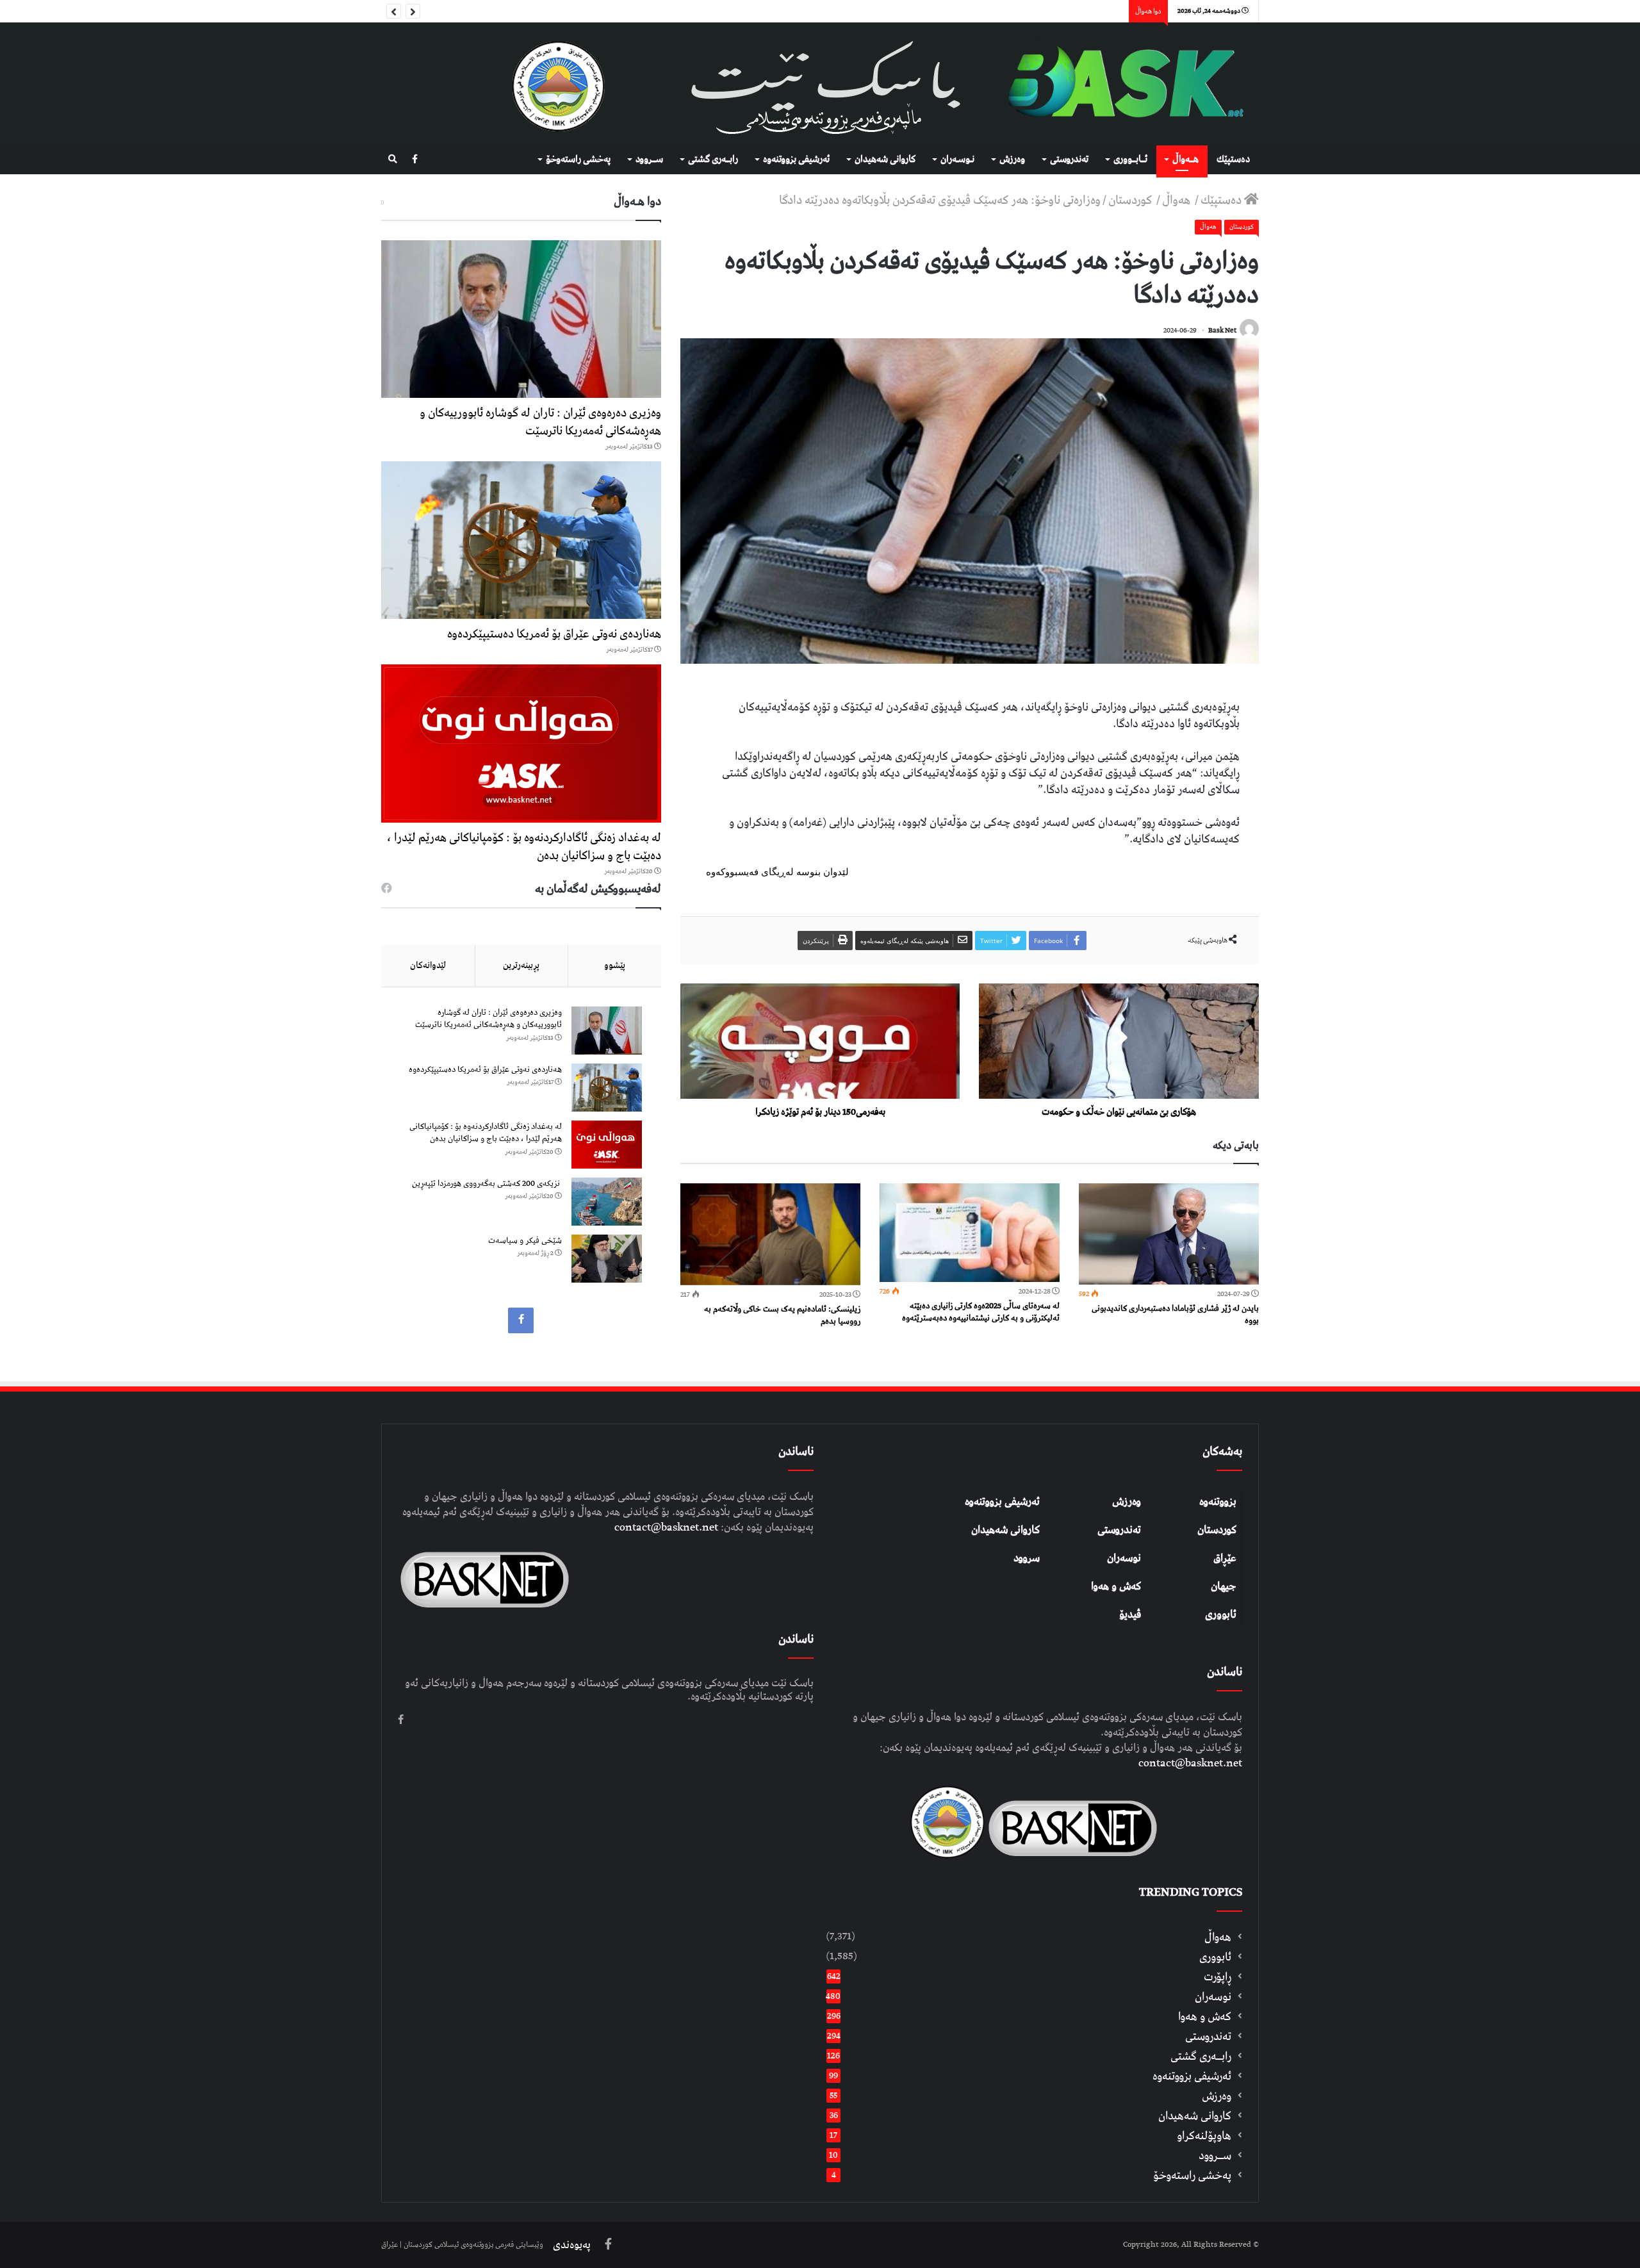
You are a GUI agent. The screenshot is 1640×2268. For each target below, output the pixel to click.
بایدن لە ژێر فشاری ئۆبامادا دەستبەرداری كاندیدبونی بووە (1175, 1315)
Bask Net (1222, 330)
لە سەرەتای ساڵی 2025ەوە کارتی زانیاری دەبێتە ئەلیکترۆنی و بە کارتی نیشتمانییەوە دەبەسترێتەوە (981, 1312)
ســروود (649, 160)
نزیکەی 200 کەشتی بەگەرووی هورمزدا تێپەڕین (487, 1184)
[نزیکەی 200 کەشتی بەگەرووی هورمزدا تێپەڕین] (607, 1202)
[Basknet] (1119, 84)
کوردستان (1217, 1530)
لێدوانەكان (428, 966)
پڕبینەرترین (521, 966)
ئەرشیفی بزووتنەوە (1002, 1502)
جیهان (1224, 1586)
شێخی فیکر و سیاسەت (525, 1241)
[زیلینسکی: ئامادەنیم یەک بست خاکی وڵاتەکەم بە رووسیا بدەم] (770, 1234)
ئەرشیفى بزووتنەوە (796, 160)
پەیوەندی (572, 2245)
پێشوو (615, 966)
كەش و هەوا (1205, 2017)
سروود (1027, 1558)
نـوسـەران (957, 160)
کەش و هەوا (1116, 1586)
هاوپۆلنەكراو (1204, 2136)
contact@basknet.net (1190, 1763)
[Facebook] (415, 160)
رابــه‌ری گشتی (713, 160)
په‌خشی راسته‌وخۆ (578, 160)
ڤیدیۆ (1130, 1615)
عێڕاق (1225, 1558)
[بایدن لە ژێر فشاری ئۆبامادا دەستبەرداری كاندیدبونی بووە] (1169, 1234)
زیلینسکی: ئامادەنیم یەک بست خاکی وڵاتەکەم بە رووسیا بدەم (782, 1315)
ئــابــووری (1130, 160)
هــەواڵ (1185, 160)
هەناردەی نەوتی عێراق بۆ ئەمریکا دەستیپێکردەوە (554, 634)
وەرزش (1012, 160)
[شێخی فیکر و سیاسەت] (607, 1259)
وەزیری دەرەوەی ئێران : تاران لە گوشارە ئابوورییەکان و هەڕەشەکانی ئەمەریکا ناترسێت (540, 422)
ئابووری (1221, 1615)
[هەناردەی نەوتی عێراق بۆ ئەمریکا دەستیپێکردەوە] (521, 540)
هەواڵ (1177, 200)
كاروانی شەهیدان (885, 160)
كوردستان (1131, 200)
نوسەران (1124, 1558)
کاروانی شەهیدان (1005, 1530)
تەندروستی (1069, 160)
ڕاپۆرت (1218, 1977)
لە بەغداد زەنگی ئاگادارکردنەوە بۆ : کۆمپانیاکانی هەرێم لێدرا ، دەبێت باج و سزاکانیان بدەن (524, 847)
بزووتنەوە (1218, 1502)
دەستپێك (1233, 160)
